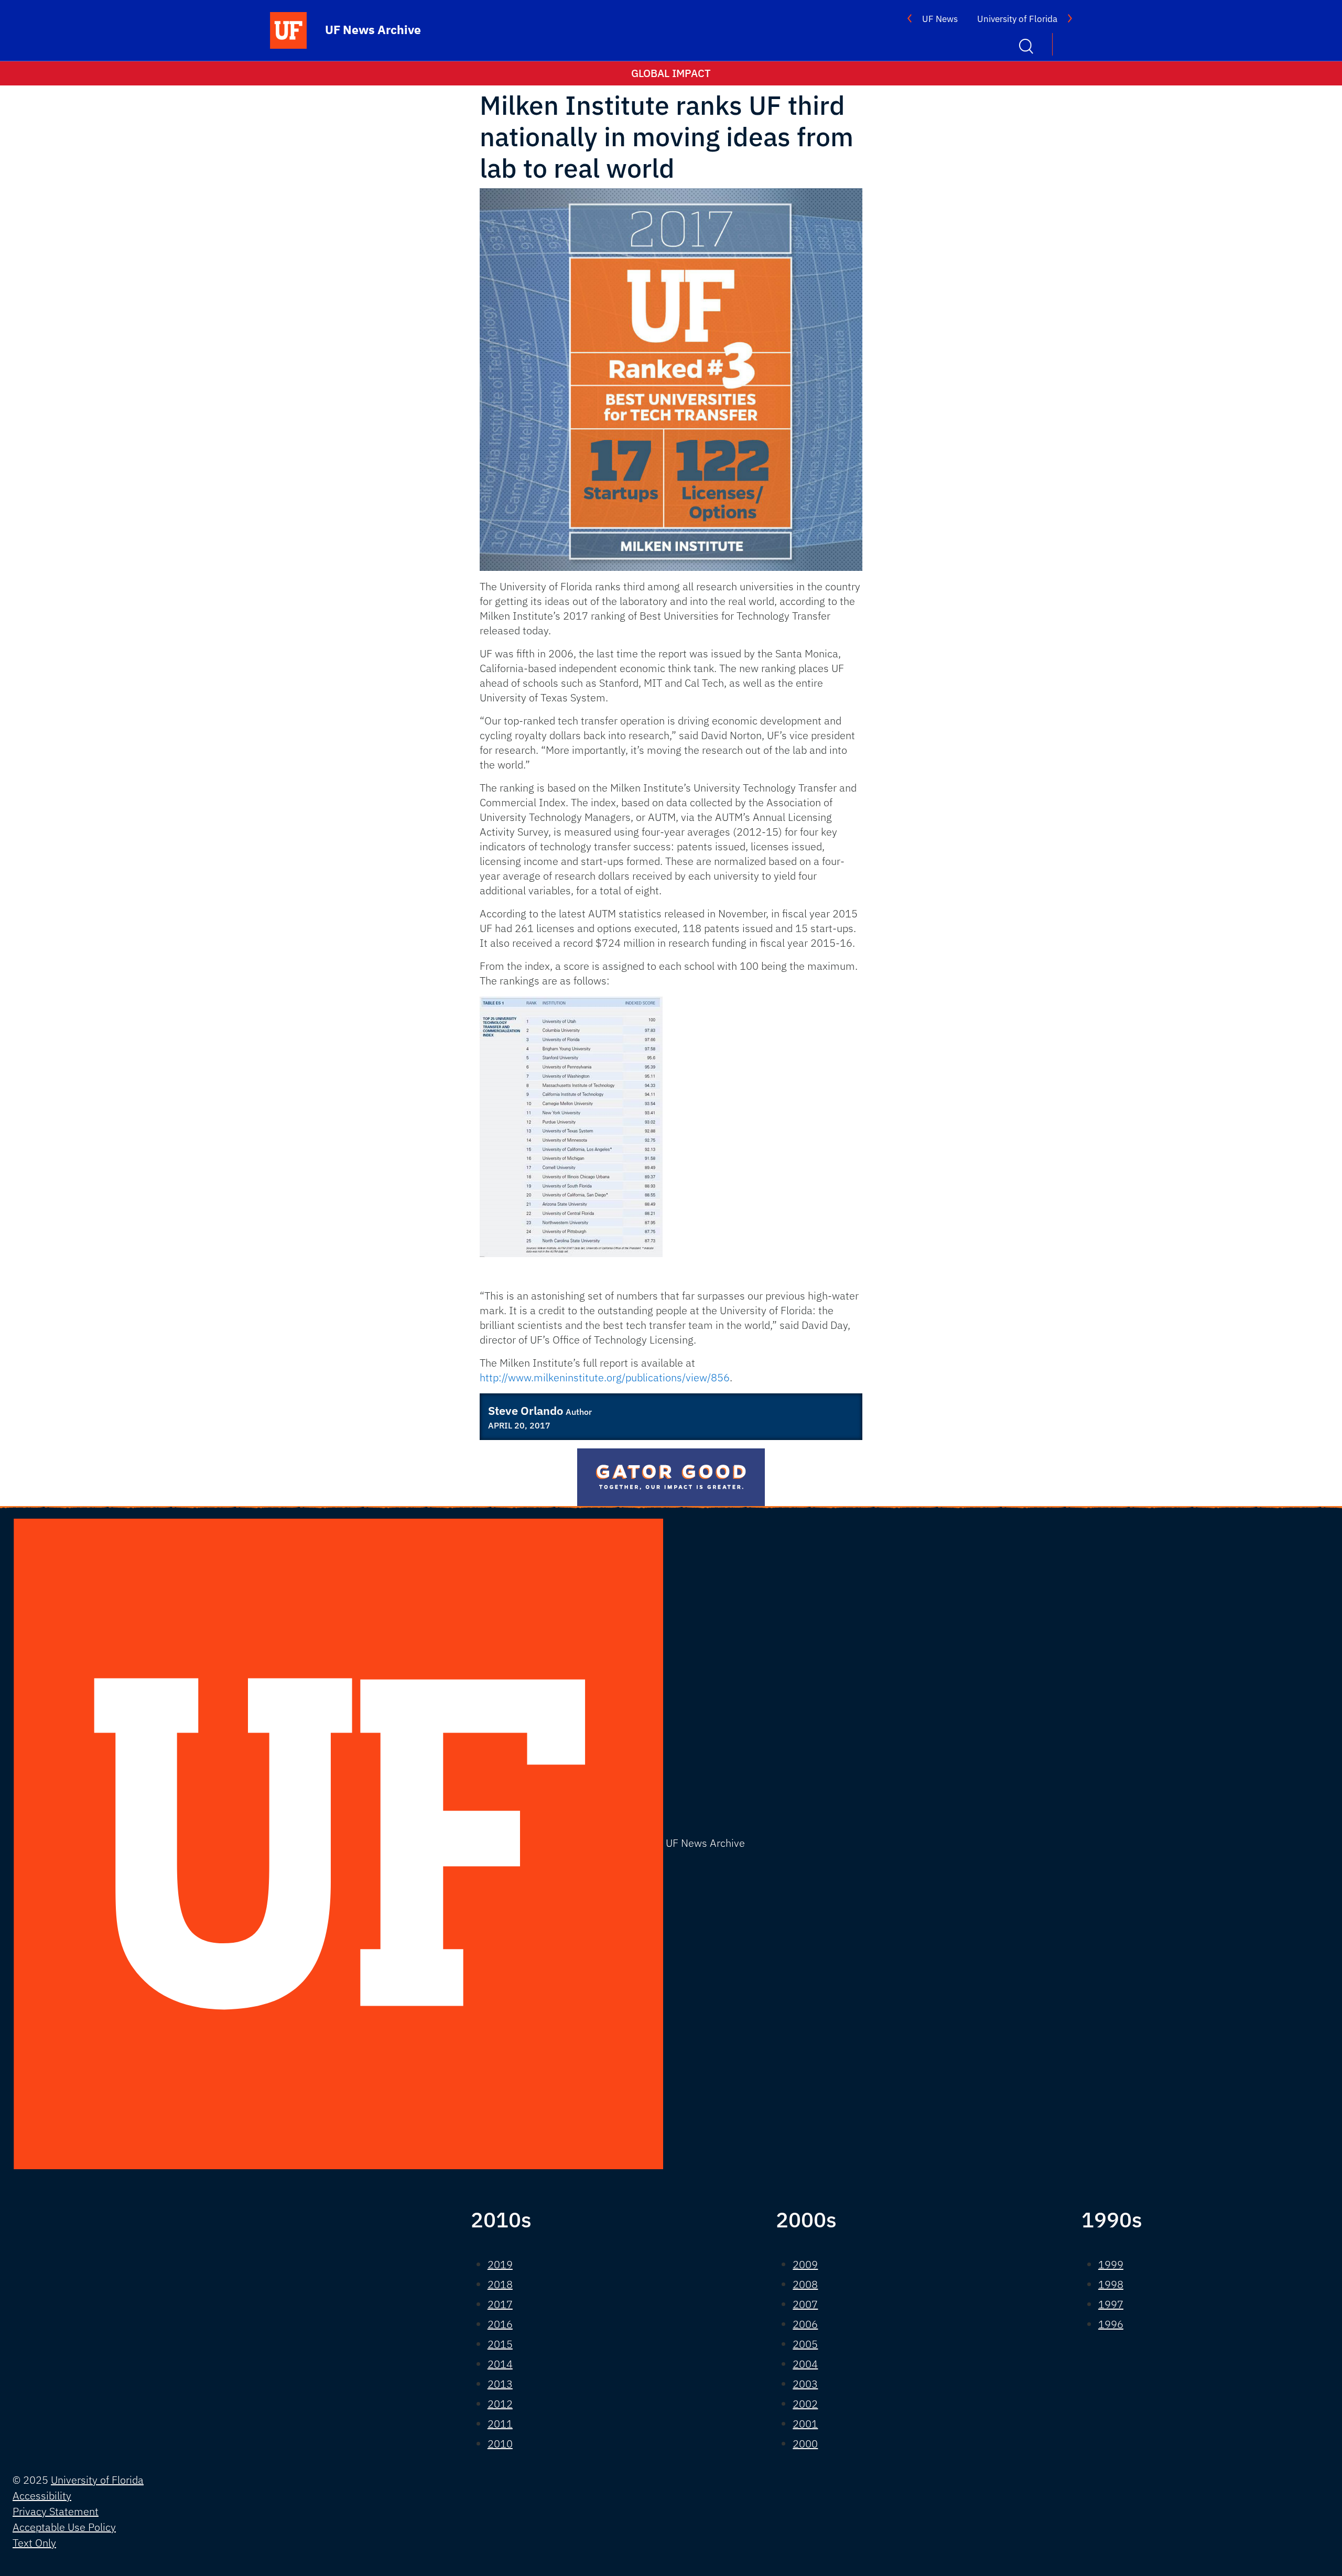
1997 (1111, 2304)
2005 (805, 2344)
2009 (805, 2264)
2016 (500, 2324)
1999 (1111, 2264)
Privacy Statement (56, 2511)
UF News (940, 19)
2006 (805, 2324)
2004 (805, 2364)
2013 (500, 2384)
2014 (500, 2364)
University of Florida (1017, 19)
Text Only (34, 2543)
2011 (500, 2424)
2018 (500, 2284)
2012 (500, 2404)
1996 (1111, 2324)
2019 (500, 2264)
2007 (805, 2304)
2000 (805, 2444)
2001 (805, 2424)
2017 (500, 2304)
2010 (500, 2444)
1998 (1111, 2284)
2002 (805, 2404)
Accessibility (42, 2496)
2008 (805, 2284)
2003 (805, 2384)
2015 (500, 2344)
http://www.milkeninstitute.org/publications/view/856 (605, 1377)
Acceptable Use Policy (64, 2527)
